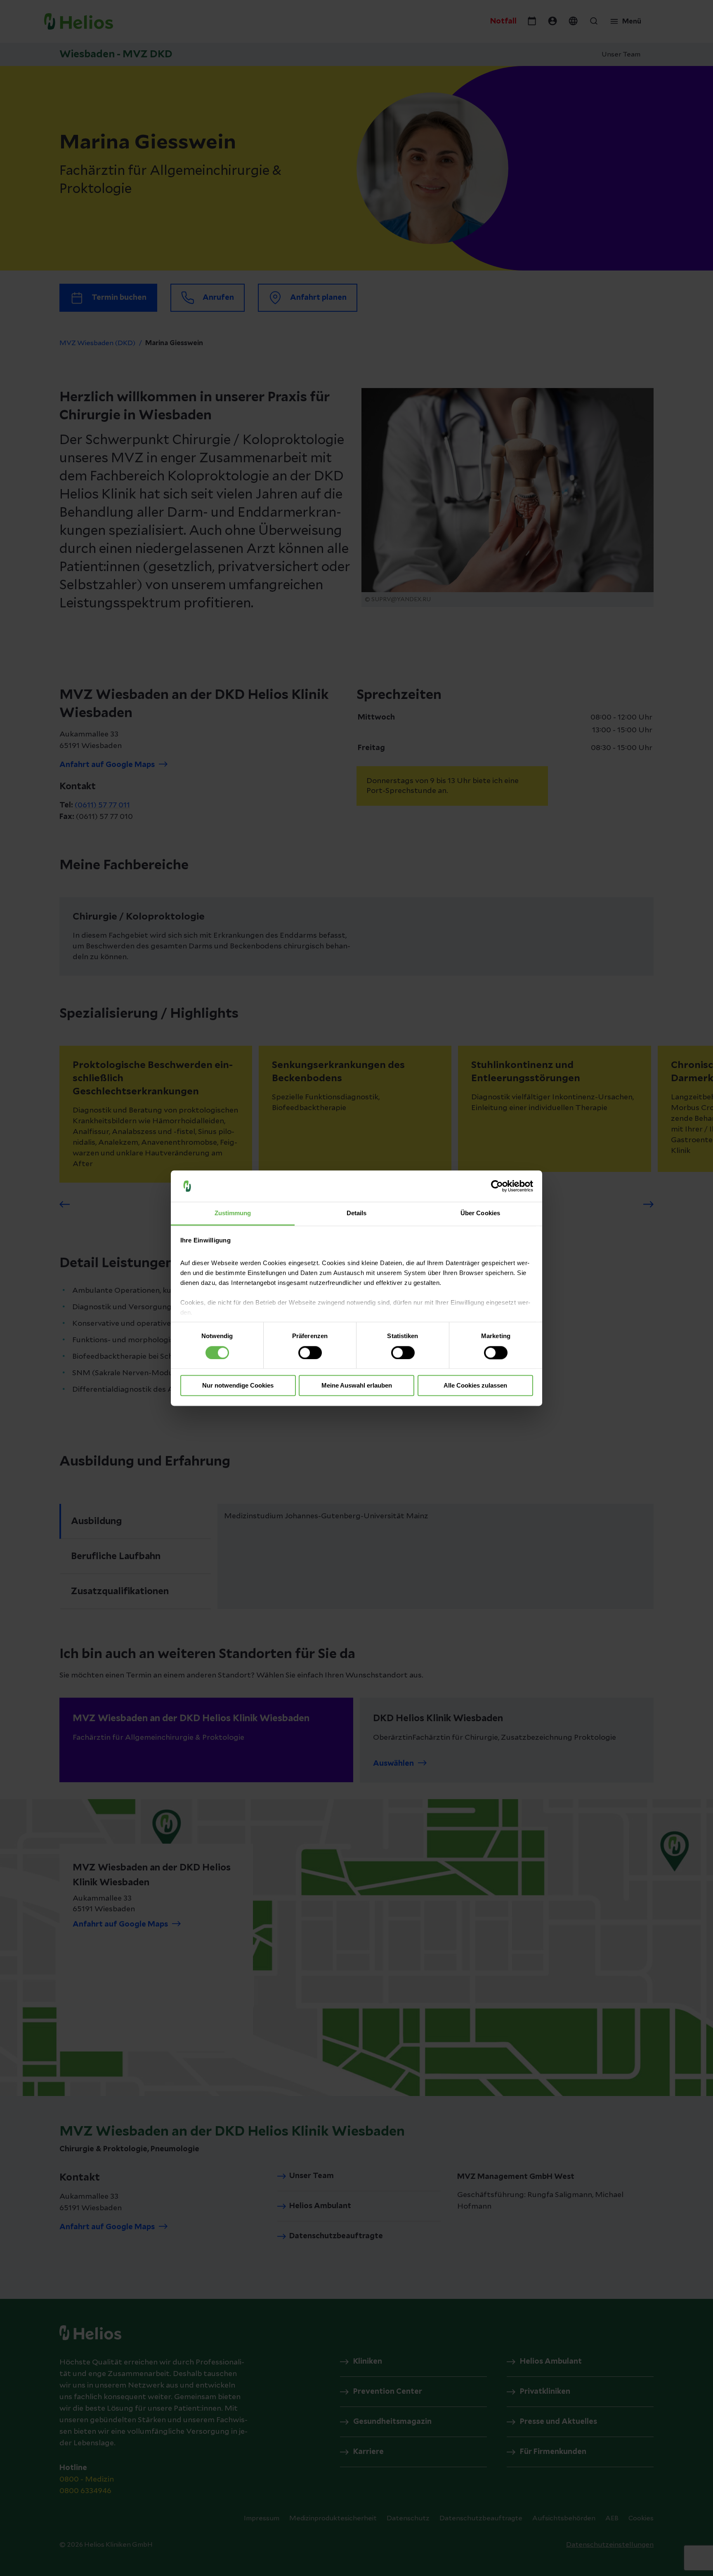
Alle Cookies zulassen (475, 1386)
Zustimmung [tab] (233, 1213)
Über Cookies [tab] (480, 1213)
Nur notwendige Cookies (238, 1386)
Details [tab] (357, 1213)
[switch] (310, 1353)
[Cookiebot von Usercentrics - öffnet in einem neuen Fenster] (497, 1186)
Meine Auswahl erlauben (357, 1386)
